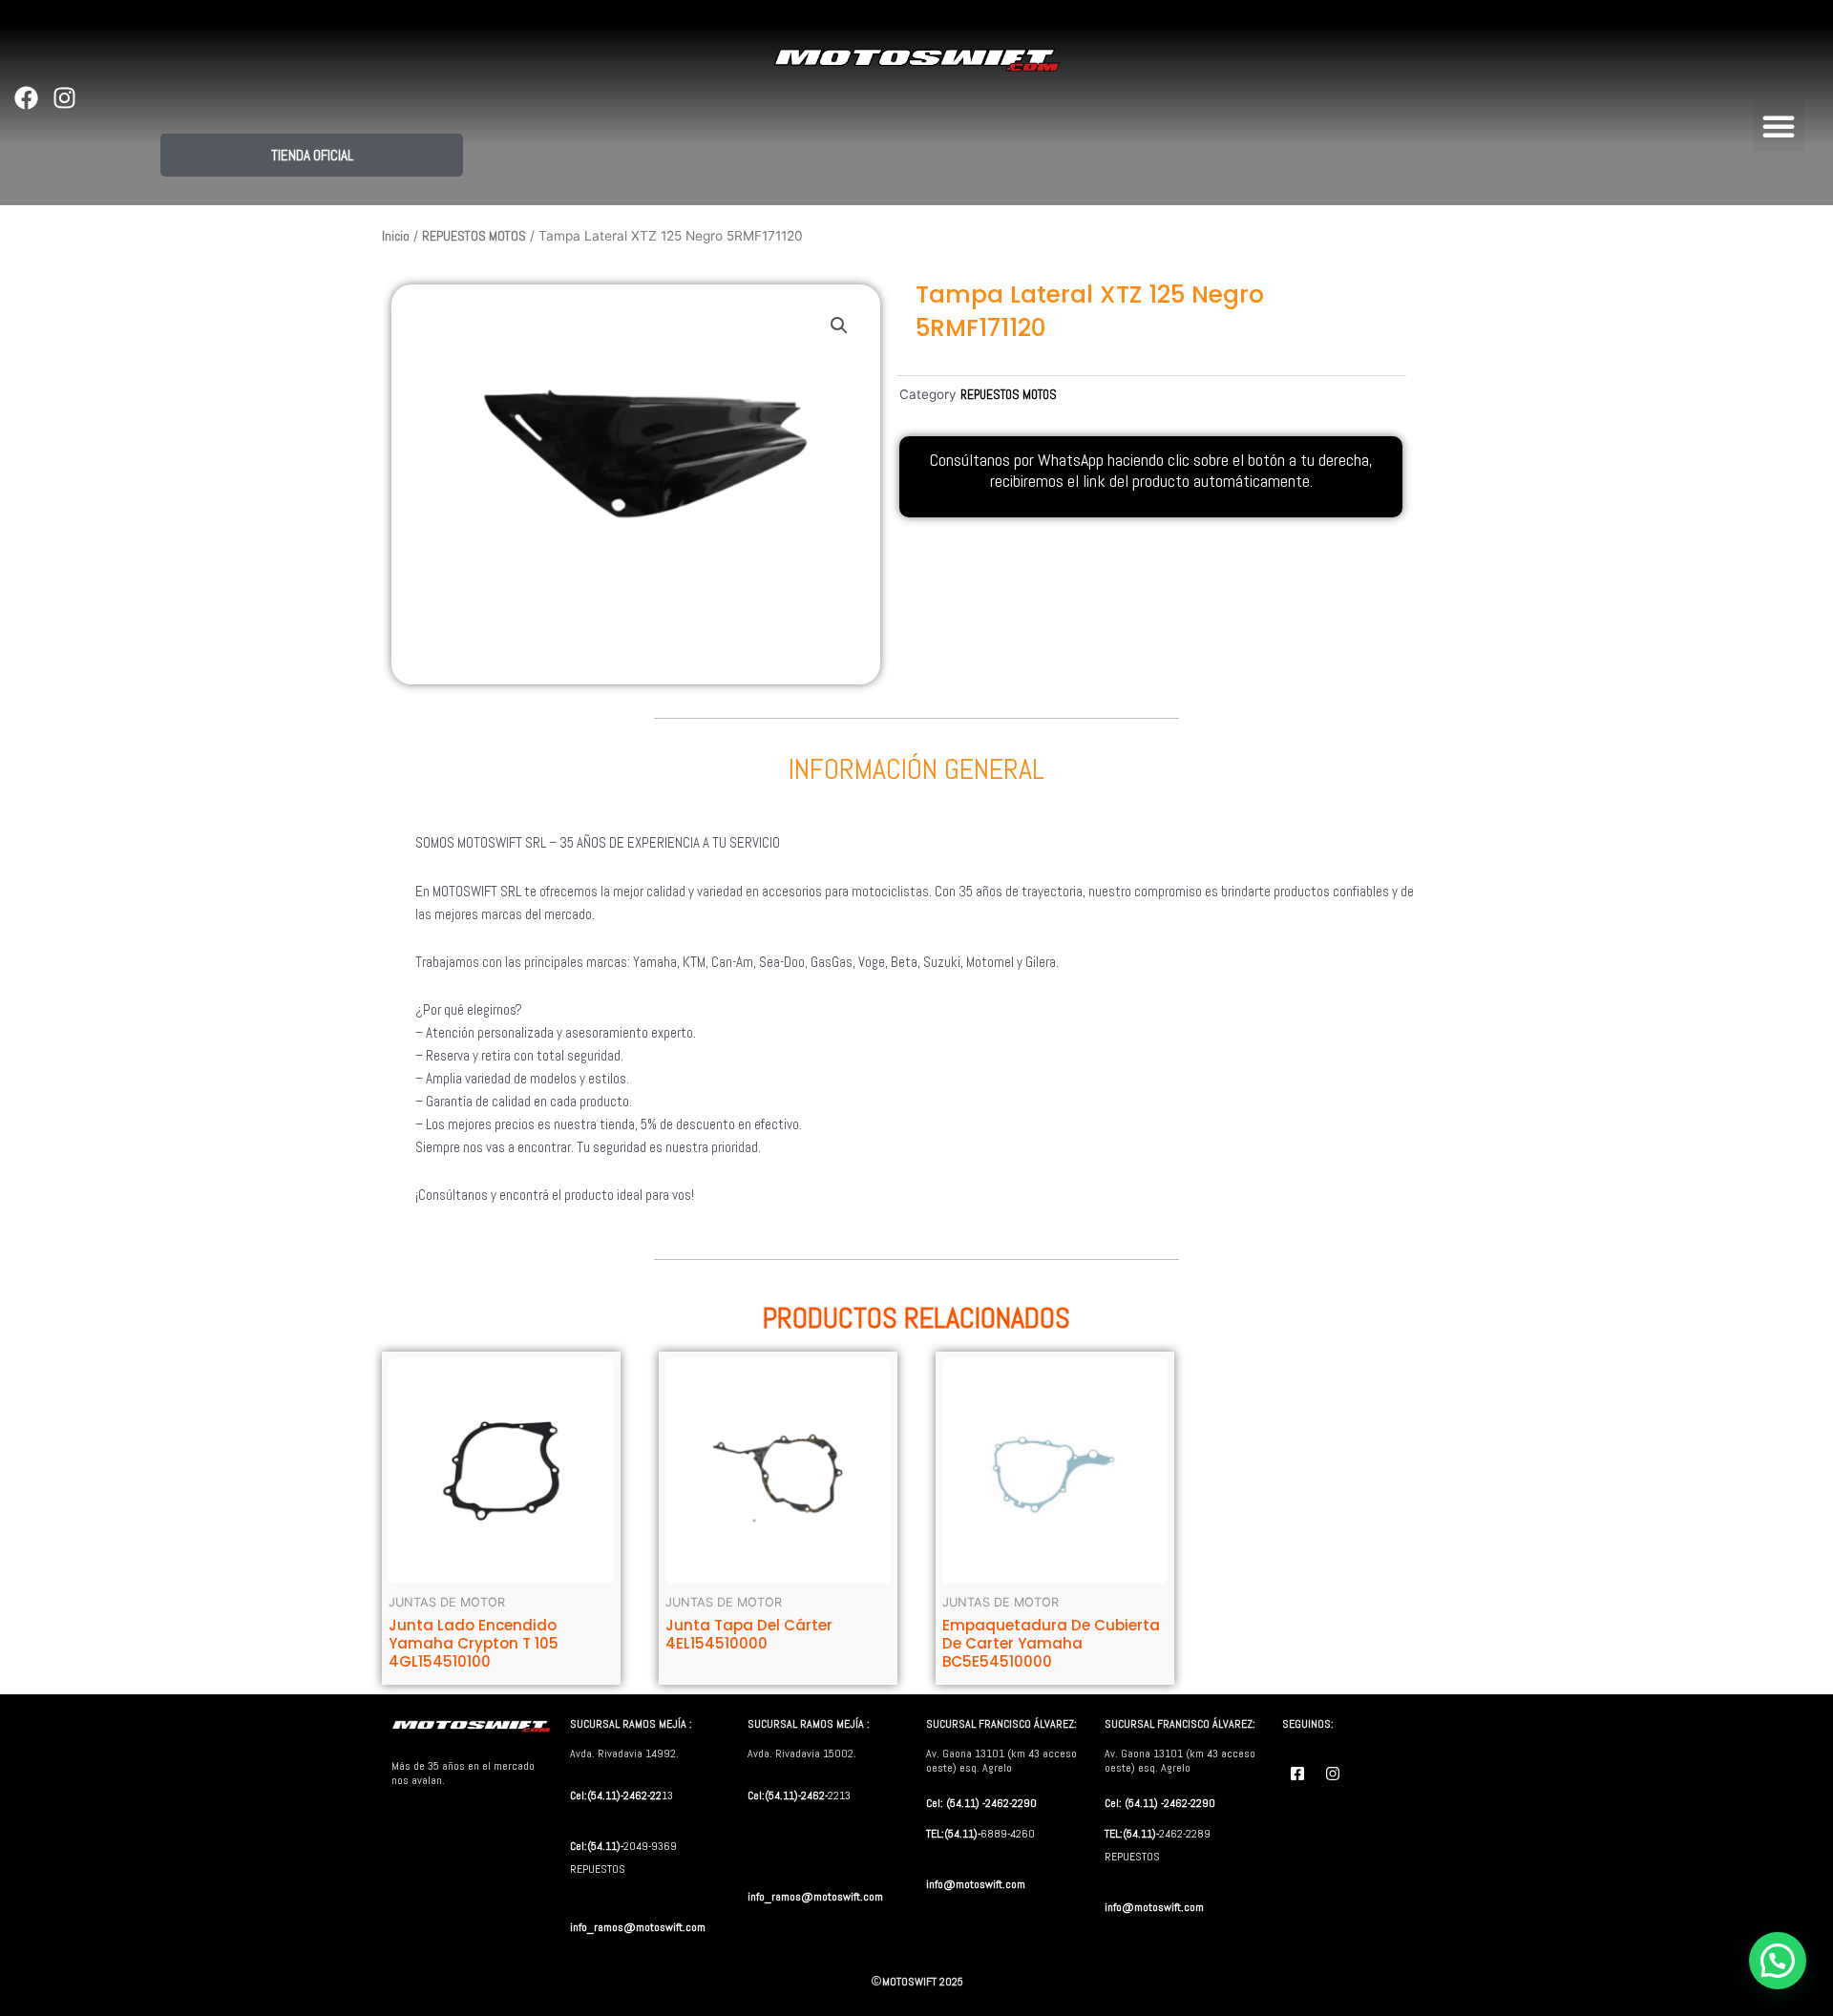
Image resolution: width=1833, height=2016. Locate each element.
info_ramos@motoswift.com (638, 1927)
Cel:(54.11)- (597, 1846)
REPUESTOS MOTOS (474, 236)
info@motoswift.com (976, 1884)
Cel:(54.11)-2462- (788, 1795)
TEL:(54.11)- (953, 1834)
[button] (1779, 126)
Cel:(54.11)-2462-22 (616, 1795)
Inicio (396, 236)
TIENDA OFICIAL (312, 155)
